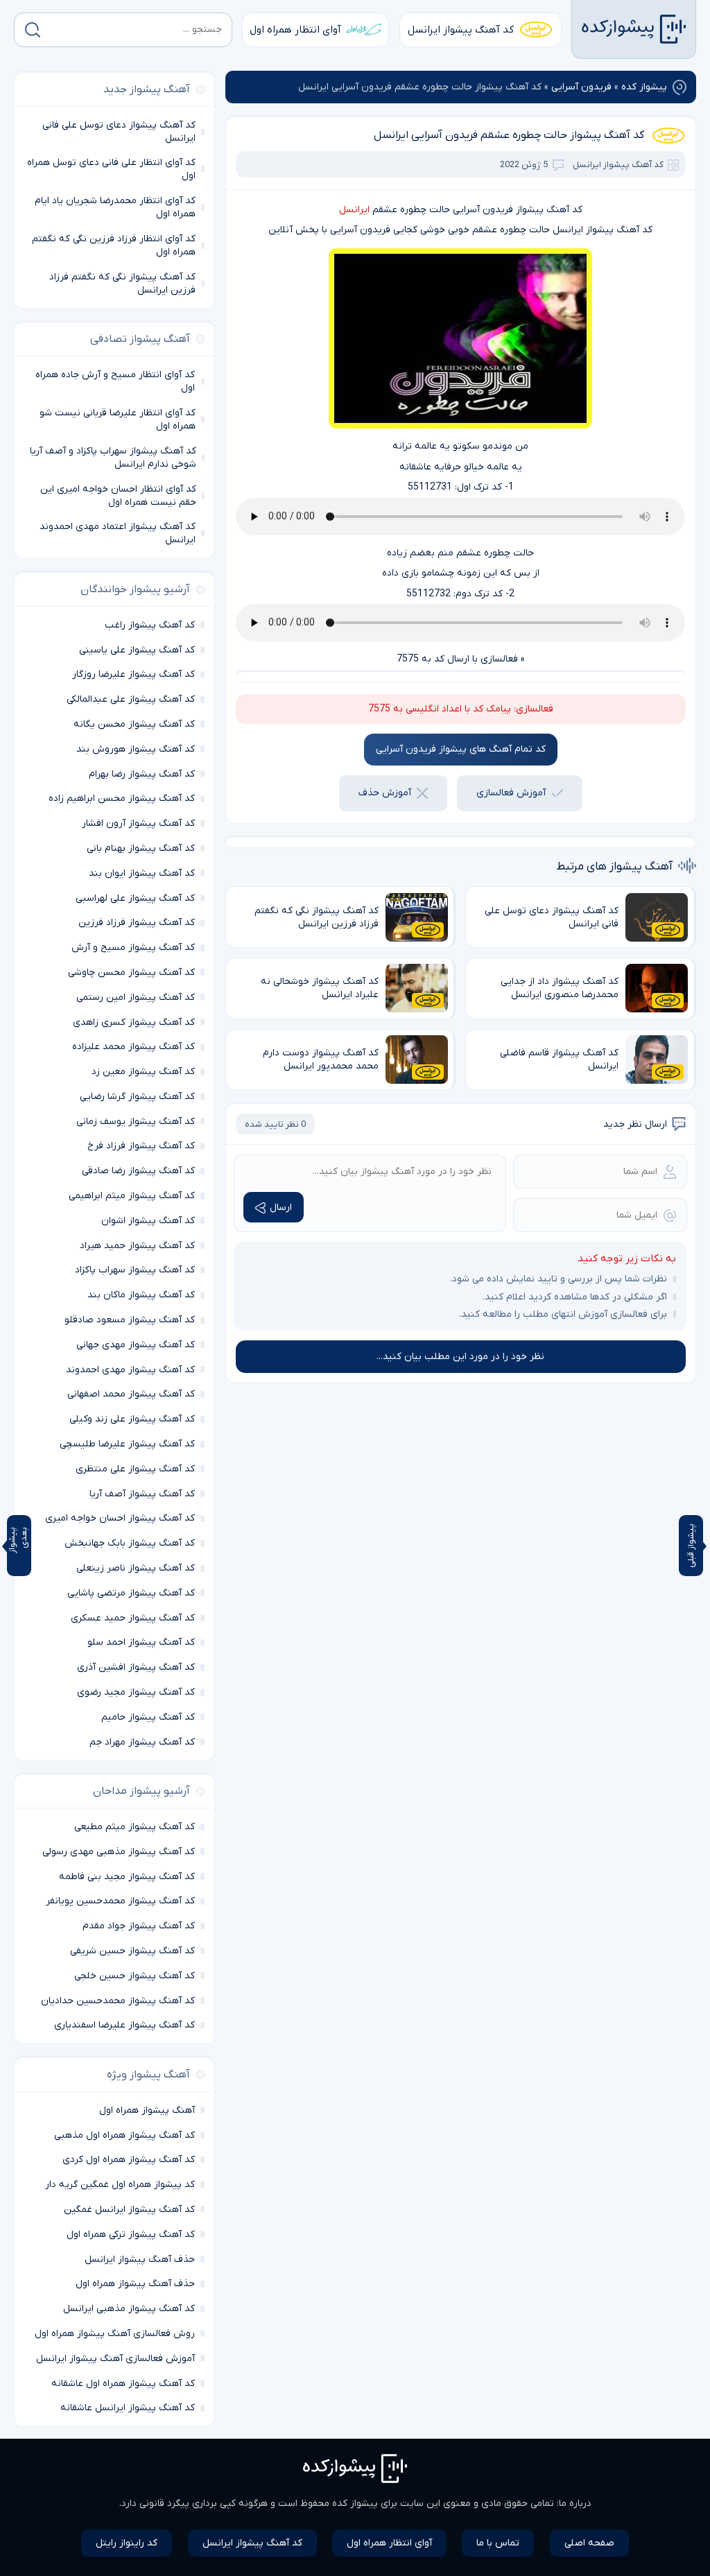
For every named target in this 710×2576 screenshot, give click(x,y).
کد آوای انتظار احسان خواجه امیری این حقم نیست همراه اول (118, 496)
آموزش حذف (385, 793)
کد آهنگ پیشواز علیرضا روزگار (133, 674)
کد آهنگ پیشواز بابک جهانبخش (130, 1543)
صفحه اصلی (589, 2543)
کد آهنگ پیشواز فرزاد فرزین (137, 923)
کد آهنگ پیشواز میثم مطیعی (135, 1827)
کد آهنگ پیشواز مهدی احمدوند (130, 1370)
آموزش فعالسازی (511, 793)
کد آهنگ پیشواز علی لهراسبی (135, 898)
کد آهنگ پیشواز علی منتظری (135, 1469)
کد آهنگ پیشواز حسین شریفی (132, 1951)
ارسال (281, 1208)
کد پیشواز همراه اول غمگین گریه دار (120, 2185)
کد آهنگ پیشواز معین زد (143, 1072)
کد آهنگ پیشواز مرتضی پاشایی (131, 1593)
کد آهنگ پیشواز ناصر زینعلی (136, 1568)
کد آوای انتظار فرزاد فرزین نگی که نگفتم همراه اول (114, 245)
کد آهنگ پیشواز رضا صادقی (138, 1171)
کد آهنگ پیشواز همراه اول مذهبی (124, 2135)
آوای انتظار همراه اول (295, 30)
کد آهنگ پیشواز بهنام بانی (141, 848)
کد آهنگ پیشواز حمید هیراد (137, 1246)
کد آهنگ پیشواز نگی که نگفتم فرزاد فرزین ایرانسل (122, 284)
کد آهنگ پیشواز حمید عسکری (133, 1618)
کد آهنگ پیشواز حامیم (148, 1717)
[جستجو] (33, 30)
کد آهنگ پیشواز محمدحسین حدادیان (118, 2001)
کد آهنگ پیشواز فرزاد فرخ (141, 1146)
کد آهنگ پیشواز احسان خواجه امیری (120, 1518)
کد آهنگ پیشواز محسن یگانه (134, 724)
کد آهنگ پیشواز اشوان (148, 1221)
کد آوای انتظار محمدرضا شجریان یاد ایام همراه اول (115, 207)
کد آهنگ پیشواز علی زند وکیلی (132, 1419)
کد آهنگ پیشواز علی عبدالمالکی (131, 699)
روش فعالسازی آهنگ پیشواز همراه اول (115, 2334)
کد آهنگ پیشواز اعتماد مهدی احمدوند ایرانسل (118, 533)
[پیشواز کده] (634, 29)
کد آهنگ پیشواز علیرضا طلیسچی (127, 1444)
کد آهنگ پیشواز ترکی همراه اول (131, 2234)
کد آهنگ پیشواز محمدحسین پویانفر (120, 1901)
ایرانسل (354, 210)
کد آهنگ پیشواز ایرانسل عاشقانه (128, 2408)
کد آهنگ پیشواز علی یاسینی (137, 650)
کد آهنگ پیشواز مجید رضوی (136, 1692)
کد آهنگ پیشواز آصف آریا (142, 1494)
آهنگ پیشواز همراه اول (147, 2110)
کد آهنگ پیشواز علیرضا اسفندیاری (124, 2025)
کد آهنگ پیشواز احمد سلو (141, 1642)
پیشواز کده (644, 87)
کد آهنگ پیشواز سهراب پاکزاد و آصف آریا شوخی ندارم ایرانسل (113, 458)
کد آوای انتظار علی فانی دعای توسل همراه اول (111, 169)
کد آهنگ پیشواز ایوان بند (142, 873)
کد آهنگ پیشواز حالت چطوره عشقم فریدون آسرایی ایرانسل (509, 135)
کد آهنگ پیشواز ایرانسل (461, 30)
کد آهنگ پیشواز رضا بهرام (142, 774)
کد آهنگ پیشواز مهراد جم (142, 1742)
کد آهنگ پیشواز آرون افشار (138, 823)
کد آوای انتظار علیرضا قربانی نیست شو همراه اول (118, 420)
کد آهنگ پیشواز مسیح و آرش (133, 948)
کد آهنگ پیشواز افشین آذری (136, 1667)
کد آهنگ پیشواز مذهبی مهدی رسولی (119, 1852)
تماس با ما (498, 2543)
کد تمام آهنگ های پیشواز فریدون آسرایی (461, 749)
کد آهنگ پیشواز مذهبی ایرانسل (129, 2309)
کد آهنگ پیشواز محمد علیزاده (133, 1047)
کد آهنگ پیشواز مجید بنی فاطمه (127, 1877)
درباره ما (575, 2504)
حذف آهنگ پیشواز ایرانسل (140, 2259)
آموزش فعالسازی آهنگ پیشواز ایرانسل (115, 2359)
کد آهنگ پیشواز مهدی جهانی (136, 1345)
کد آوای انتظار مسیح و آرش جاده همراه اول (115, 381)
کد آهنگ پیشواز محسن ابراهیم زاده (122, 798)
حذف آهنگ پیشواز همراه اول (135, 2284)
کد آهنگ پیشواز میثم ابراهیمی (132, 1196)
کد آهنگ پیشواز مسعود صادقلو (130, 1320)
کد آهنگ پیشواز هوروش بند (136, 749)
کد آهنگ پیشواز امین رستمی (136, 997)
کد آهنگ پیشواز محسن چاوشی (131, 973)
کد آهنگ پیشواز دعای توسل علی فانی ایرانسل (119, 132)
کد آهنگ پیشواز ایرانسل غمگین (129, 2210)
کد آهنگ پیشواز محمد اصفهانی (131, 1394)
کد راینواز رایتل (127, 2543)
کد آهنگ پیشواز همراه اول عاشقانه (123, 2384)
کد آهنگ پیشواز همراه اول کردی (129, 2160)
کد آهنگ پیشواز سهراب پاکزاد (135, 1270)
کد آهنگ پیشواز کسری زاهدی (134, 1022)
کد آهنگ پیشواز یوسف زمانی (136, 1122)
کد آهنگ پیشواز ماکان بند (141, 1295)
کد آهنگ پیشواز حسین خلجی (135, 1976)
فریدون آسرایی (581, 87)
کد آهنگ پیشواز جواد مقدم (139, 1926)
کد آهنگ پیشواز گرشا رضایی (137, 1097)
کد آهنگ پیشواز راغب (150, 625)
